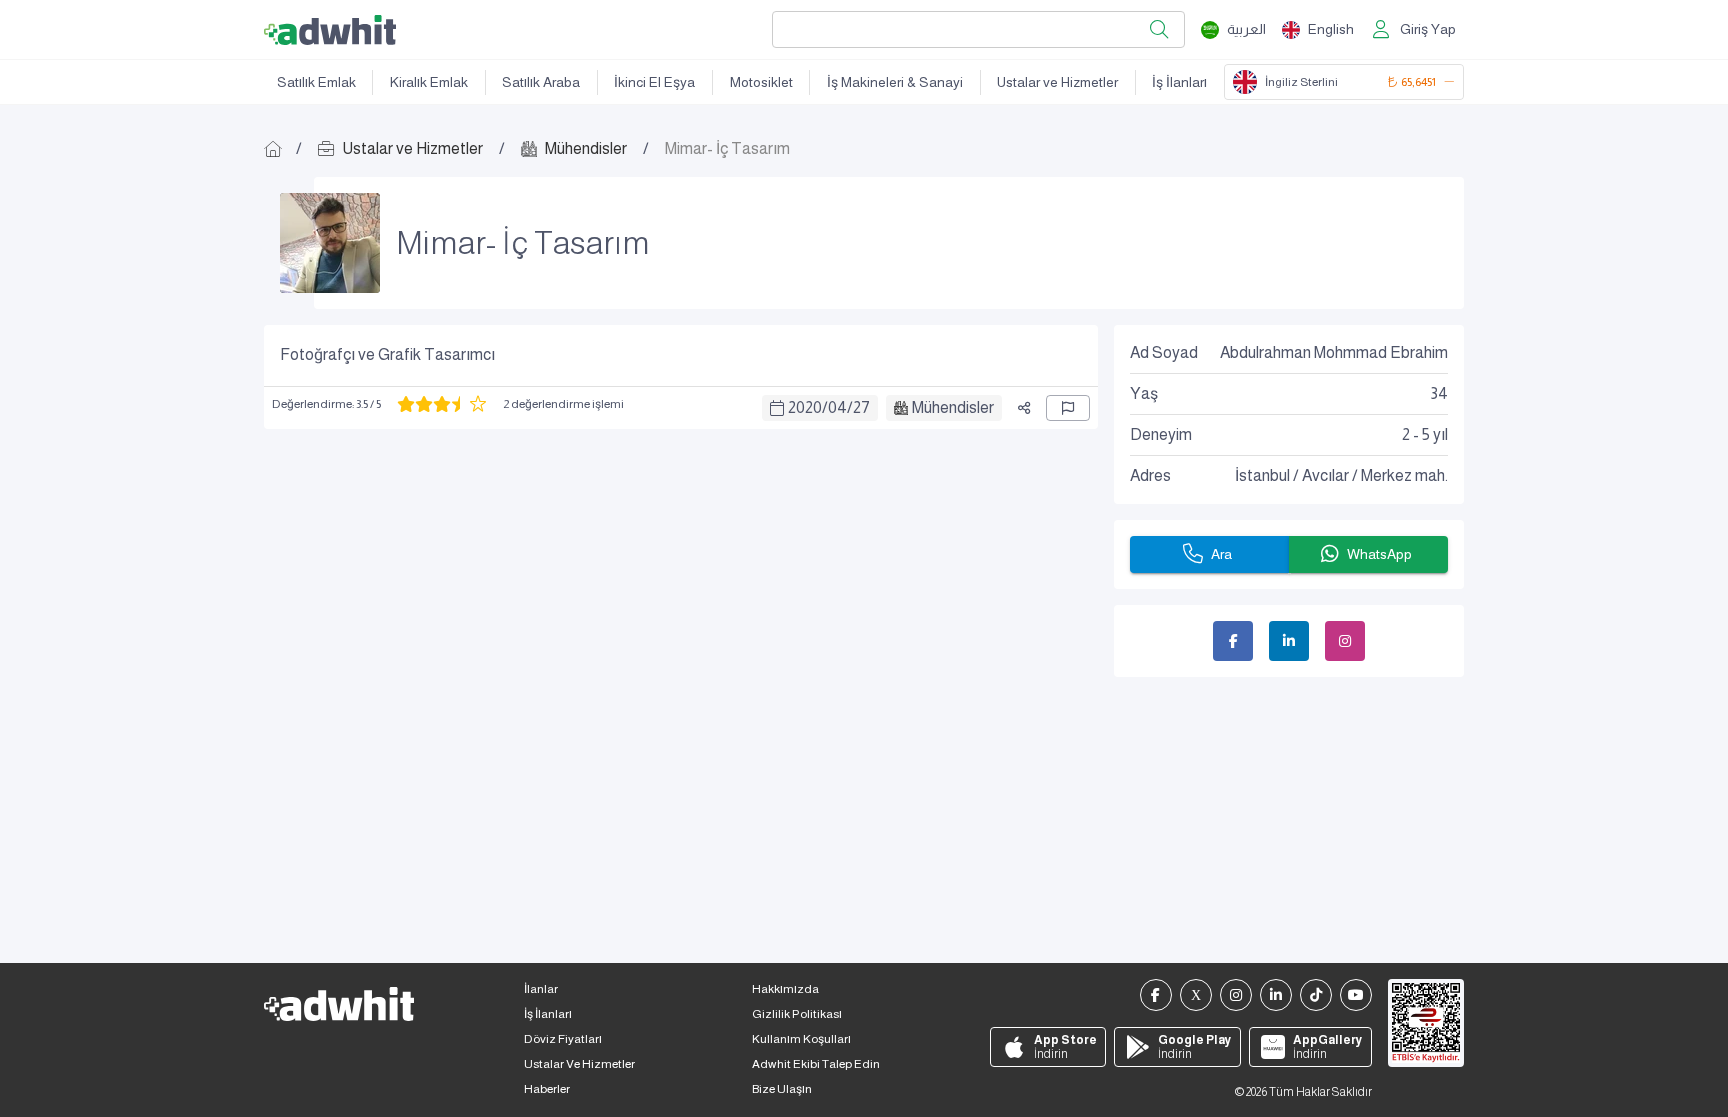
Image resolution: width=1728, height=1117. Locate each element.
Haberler (547, 1089)
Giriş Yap (1428, 29)
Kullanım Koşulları (801, 1039)
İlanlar (541, 989)
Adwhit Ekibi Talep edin (816, 1064)
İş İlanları (1179, 82)
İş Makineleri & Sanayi (895, 82)
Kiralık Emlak (429, 82)
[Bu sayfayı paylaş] (1024, 408)
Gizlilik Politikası (797, 1014)
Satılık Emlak (316, 82)
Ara (1221, 554)
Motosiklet (761, 82)
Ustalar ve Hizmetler (1057, 82)
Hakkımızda (785, 989)
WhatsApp (1379, 554)
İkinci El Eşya (654, 82)
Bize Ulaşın (782, 1089)
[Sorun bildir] (1068, 408)
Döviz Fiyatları (563, 1039)
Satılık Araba (541, 82)
